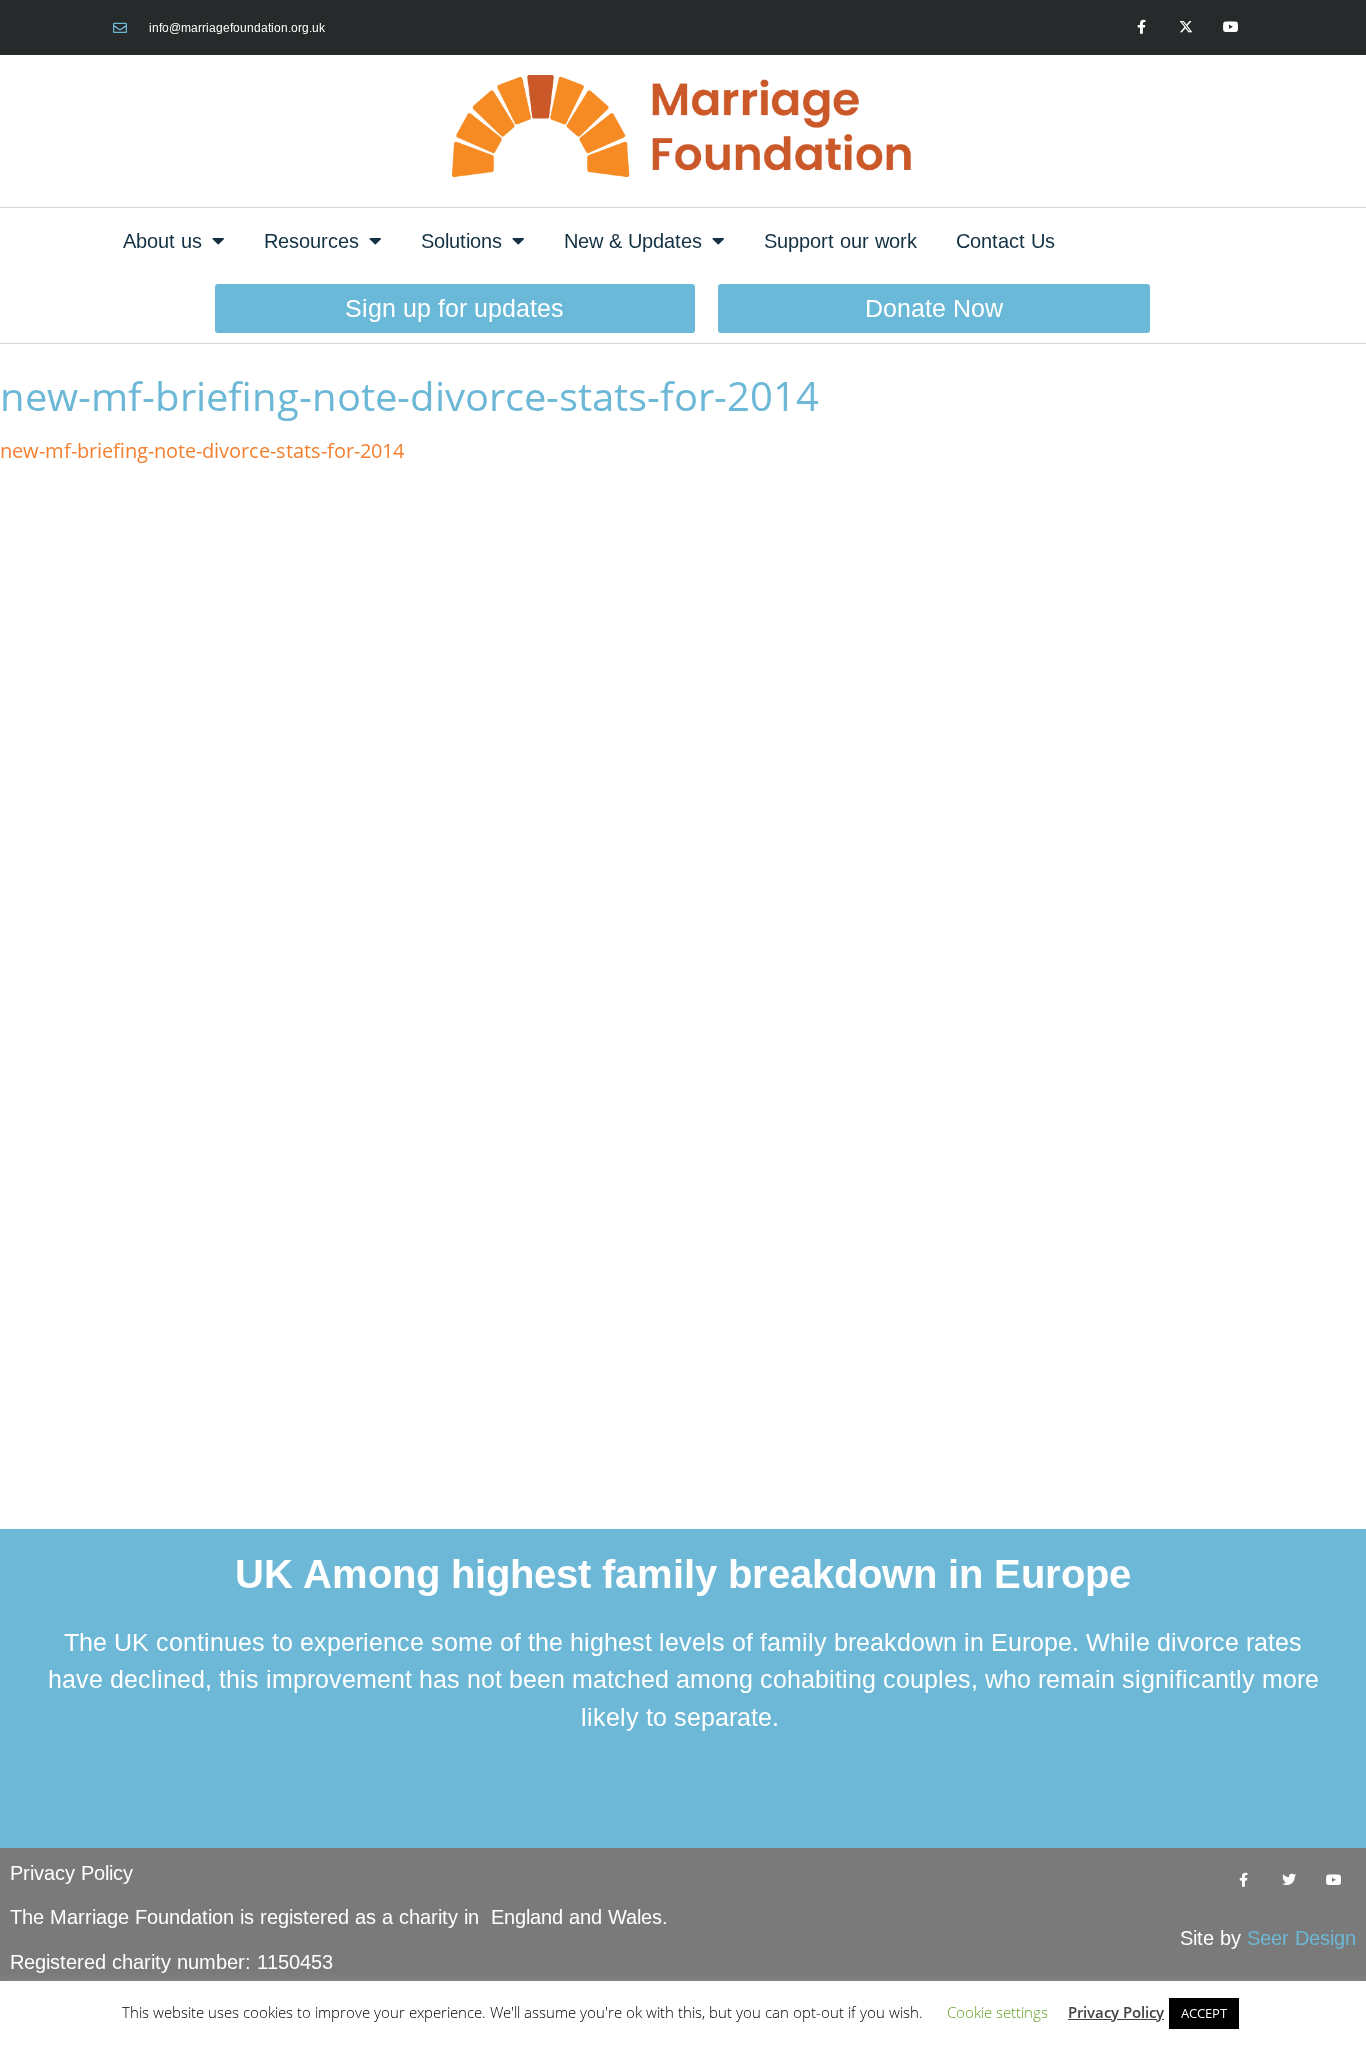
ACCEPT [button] (1204, 2013)
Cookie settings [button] (997, 2012)
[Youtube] (1230, 27)
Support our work (840, 241)
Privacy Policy (71, 1873)
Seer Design (1301, 1938)
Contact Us (1005, 241)
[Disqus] (683, 731)
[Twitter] (1288, 1880)
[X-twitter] (1185, 27)
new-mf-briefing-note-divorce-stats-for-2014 (202, 450)
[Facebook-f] (1141, 27)
